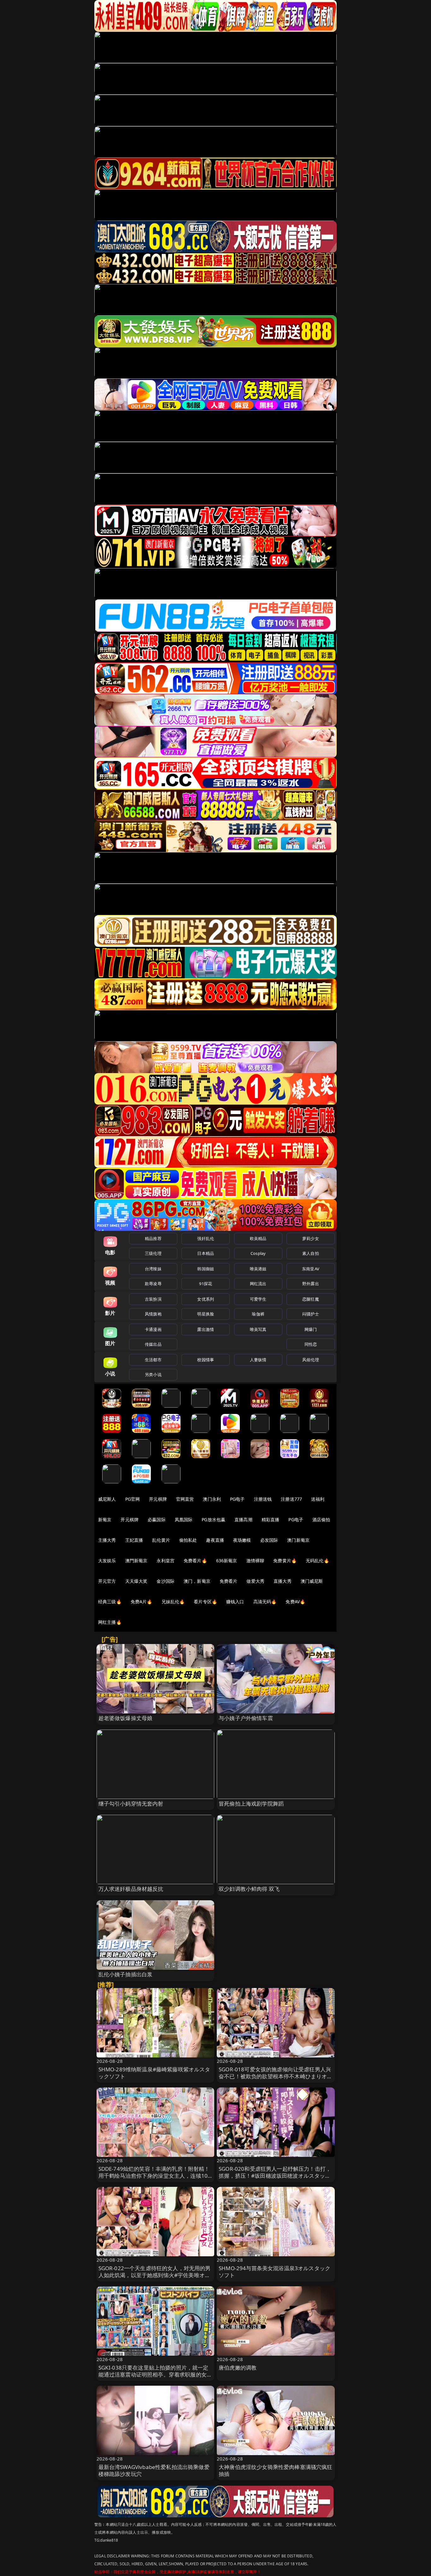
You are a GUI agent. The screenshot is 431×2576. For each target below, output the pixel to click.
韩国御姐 (206, 1269)
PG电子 (237, 1499)
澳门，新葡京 (197, 1581)
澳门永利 (212, 1499)
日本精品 (206, 1253)
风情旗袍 (153, 1314)
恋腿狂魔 (311, 1299)
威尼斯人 (107, 1499)
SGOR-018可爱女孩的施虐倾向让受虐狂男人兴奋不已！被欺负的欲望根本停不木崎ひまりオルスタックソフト (276, 2076)
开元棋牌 (158, 1499)
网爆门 (311, 1329)
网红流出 (258, 1284)
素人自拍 (311, 1253)
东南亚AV (311, 1269)
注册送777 (291, 1499)
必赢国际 (157, 1519)
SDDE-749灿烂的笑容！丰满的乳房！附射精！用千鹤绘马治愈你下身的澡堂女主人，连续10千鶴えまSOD (154, 2176)
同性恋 (311, 1344)
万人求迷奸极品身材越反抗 (131, 1889)
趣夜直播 (215, 1540)
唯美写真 (258, 1329)
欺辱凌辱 (153, 1284)
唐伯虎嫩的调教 (238, 2368)
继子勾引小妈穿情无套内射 (131, 1804)
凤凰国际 (184, 1519)
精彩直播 (271, 1519)
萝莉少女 (311, 1238)
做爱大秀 (255, 1581)
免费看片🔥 (195, 1561)
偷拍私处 (188, 1540)
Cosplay (258, 1253)
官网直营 (185, 1499)
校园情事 (206, 1360)
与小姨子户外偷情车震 (246, 1718)
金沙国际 (165, 1581)
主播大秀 (107, 1540)
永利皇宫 (165, 1561)
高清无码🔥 (265, 1602)
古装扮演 (153, 1299)
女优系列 (206, 1299)
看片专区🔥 (205, 1602)
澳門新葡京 (136, 1561)
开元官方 (107, 1581)
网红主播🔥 (110, 1622)
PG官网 (133, 1499)
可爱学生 (258, 1299)
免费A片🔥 (142, 1602)
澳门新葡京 (298, 1540)
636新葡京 (227, 1561)
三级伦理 (153, 1253)
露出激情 (206, 1329)
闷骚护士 (311, 1314)
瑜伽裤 (258, 1314)
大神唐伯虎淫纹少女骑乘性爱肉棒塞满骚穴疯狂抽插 (276, 2470)
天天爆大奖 (136, 1581)
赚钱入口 (235, 1602)
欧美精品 (258, 1238)
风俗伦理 (311, 1360)
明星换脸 (206, 1314)
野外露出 (311, 1284)
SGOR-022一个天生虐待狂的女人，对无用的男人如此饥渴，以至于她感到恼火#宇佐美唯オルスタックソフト (155, 2275)
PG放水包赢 (213, 1519)
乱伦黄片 (161, 1540)
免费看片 (229, 1581)
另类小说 (153, 1374)
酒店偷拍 (321, 1519)
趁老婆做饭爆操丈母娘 (126, 1718)
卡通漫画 (153, 1329)
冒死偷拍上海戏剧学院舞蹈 (251, 1804)
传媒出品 (153, 1344)
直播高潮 (243, 1519)
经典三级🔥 (110, 1602)
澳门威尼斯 (312, 1581)
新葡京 (105, 1519)
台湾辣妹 (153, 1269)
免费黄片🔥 (285, 1561)
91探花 (206, 1284)
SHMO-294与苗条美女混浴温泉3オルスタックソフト (275, 2272)
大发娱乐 (107, 1561)
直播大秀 (283, 1581)
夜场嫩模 (242, 1540)
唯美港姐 (258, 1269)
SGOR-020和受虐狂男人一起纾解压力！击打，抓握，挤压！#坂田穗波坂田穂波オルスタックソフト (275, 2176)
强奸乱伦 (206, 1238)
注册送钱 (263, 1499)
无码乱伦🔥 (317, 1561)
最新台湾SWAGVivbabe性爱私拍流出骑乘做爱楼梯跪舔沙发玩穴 (154, 2470)
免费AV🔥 (295, 1602)
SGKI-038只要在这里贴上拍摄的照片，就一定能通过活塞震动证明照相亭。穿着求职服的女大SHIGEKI (155, 2374)
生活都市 (153, 1360)
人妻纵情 (258, 1360)
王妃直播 (134, 1540)
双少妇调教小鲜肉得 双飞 (249, 1889)
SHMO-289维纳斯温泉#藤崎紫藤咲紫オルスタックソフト (154, 2073)
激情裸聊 (255, 1561)
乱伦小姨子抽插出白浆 (126, 1974)
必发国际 (269, 1540)
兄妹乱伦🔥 (173, 1602)
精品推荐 (153, 1238)
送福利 (318, 1499)
